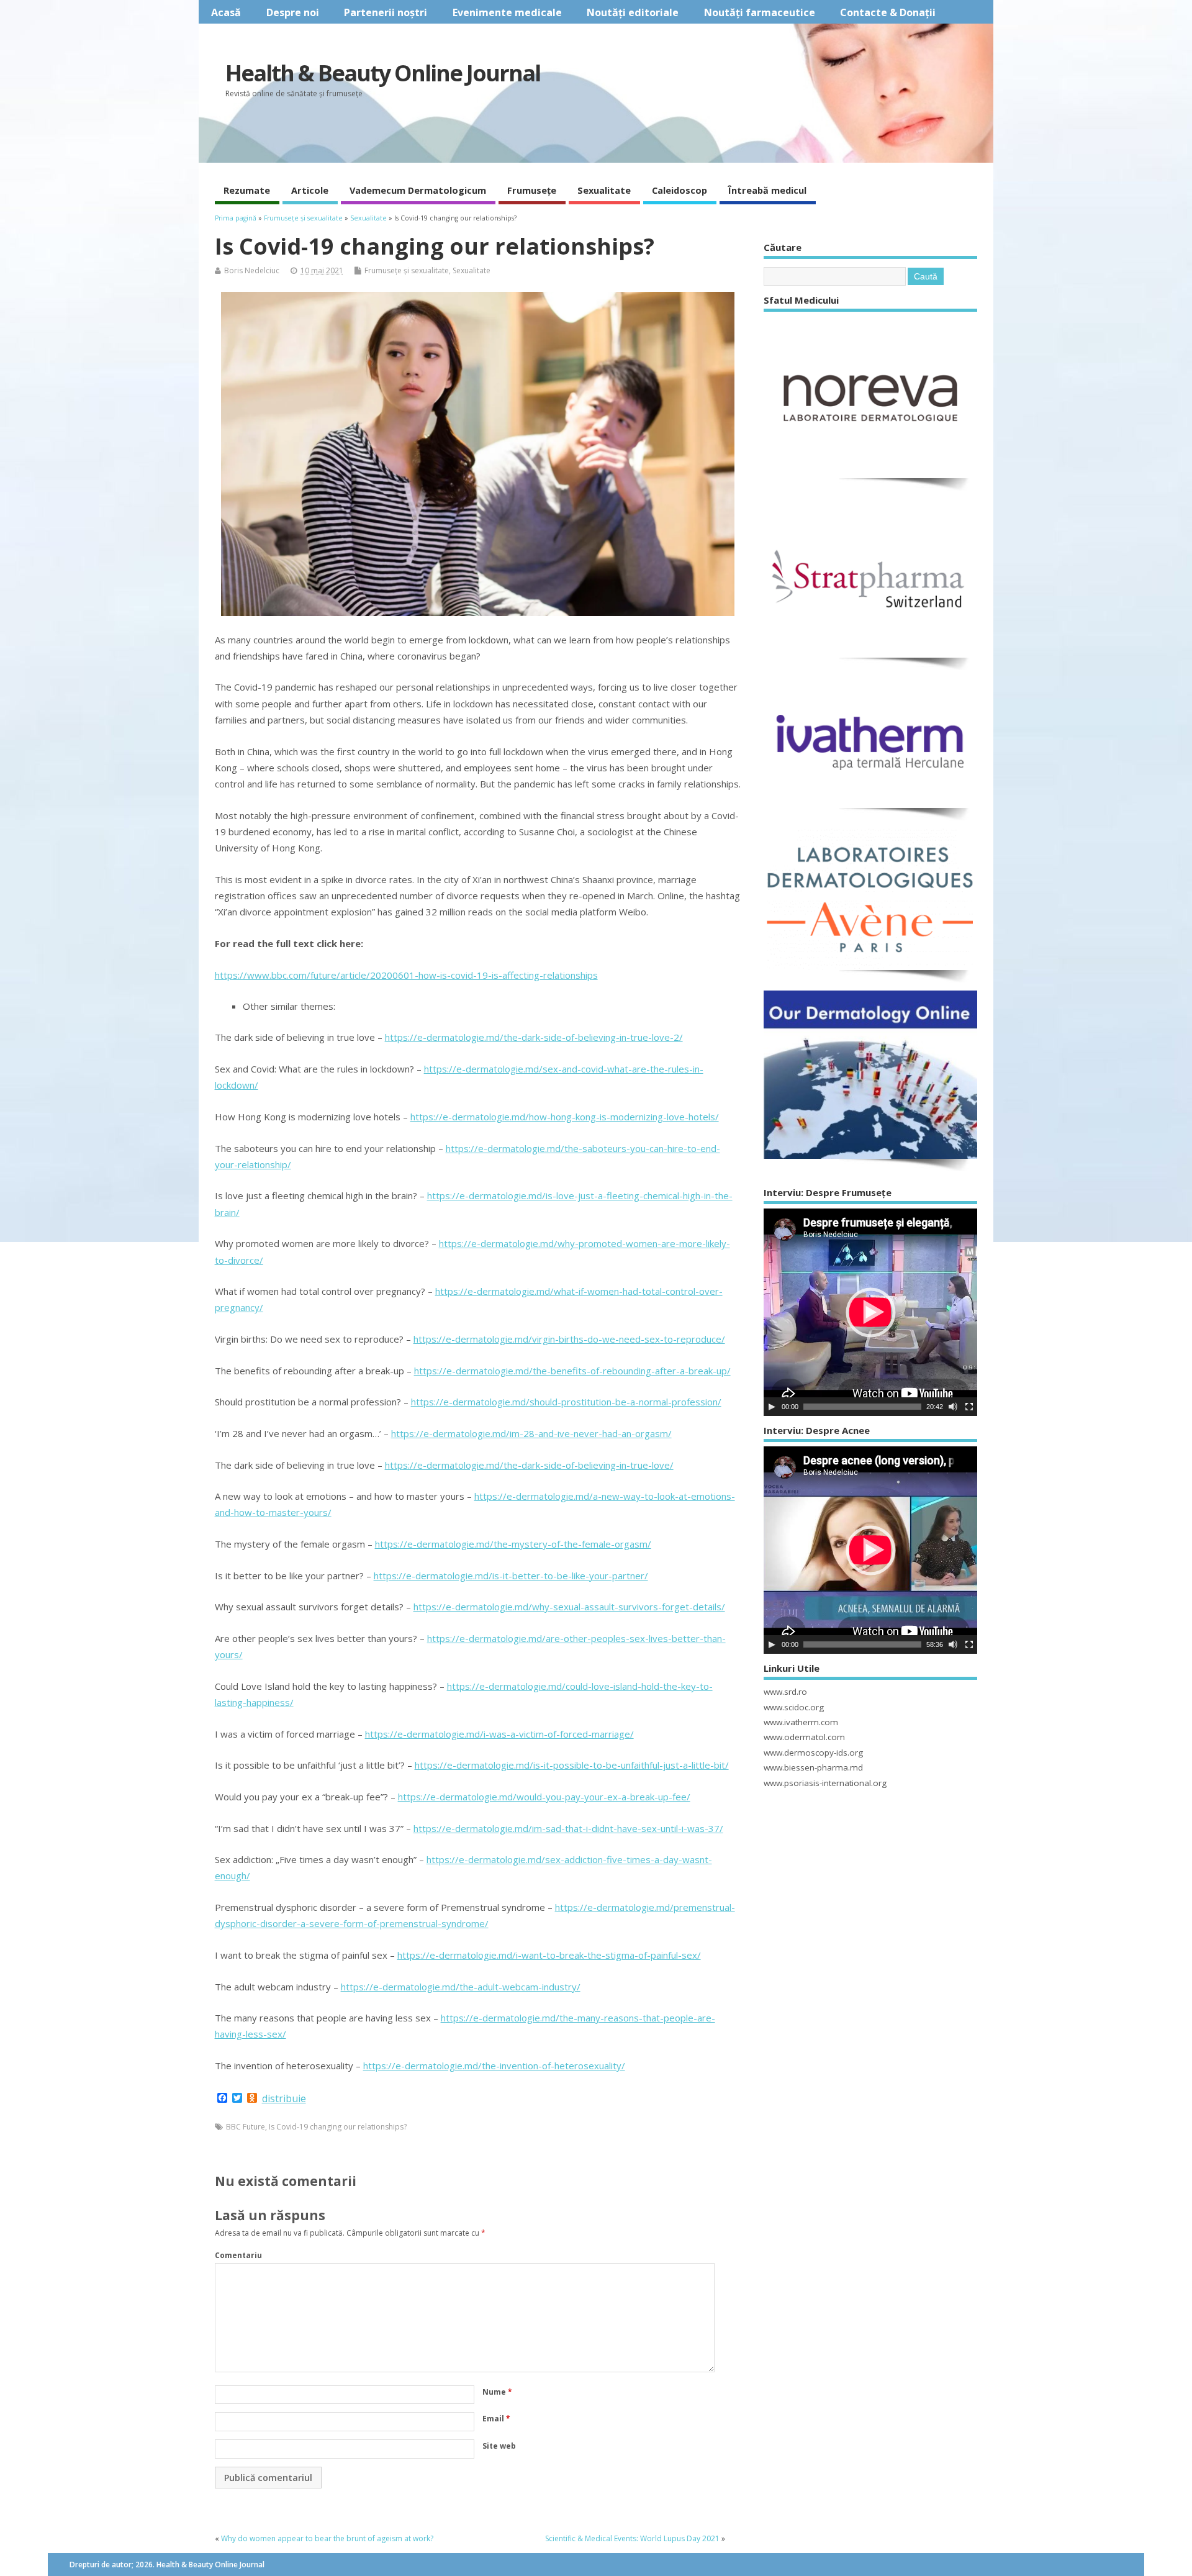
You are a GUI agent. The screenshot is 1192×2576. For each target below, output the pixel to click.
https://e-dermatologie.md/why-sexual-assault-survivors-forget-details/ (569, 1607)
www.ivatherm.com (801, 1722)
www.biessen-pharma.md (813, 1767)
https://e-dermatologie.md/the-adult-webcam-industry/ (461, 1987)
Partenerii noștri (386, 12)
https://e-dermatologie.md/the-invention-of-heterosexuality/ (494, 2066)
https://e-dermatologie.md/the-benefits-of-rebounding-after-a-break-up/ (572, 1371)
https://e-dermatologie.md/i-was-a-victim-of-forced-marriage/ (499, 1734)
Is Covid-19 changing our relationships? (338, 2127)
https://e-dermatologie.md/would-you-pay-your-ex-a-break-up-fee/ (544, 1797)
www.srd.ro (785, 1692)
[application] (870, 1312)
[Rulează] (772, 1407)
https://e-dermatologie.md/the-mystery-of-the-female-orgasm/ (513, 1544)
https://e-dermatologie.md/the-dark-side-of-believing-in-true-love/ (529, 1465)
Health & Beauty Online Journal (383, 73)
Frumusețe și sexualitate (407, 270)
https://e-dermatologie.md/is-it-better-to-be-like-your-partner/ (511, 1576)
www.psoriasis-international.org (825, 1783)
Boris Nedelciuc (252, 270)
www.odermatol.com (804, 1737)
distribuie (284, 2098)
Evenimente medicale (507, 12)
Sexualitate (604, 190)
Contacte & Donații (888, 12)
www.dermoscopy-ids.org (813, 1753)
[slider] (862, 1407)
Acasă (226, 12)
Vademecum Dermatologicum (418, 190)
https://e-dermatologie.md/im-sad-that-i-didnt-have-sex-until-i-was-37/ (568, 1828)
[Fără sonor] (953, 1407)
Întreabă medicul (767, 190)
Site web (499, 2446)
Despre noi (293, 12)
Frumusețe (532, 190)
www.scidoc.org (794, 1707)
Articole (310, 190)
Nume (497, 2392)
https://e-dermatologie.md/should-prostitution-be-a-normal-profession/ (566, 1402)
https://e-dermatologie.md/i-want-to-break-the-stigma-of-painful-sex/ (549, 1955)
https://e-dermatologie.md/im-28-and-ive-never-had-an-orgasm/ (531, 1433)
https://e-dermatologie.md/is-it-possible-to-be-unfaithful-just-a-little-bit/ (572, 1765)
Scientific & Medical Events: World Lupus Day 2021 (632, 2538)
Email (496, 2419)
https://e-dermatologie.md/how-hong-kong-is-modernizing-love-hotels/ (565, 1117)
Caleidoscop (680, 190)
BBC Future (246, 2127)
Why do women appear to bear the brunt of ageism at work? (327, 2538)
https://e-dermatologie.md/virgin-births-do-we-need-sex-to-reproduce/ (569, 1339)
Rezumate (247, 190)
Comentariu (238, 2255)
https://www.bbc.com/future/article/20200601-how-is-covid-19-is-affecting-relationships (406, 975)
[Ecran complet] (969, 1407)
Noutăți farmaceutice (760, 12)
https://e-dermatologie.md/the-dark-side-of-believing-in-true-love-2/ (534, 1037)
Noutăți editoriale (633, 12)
